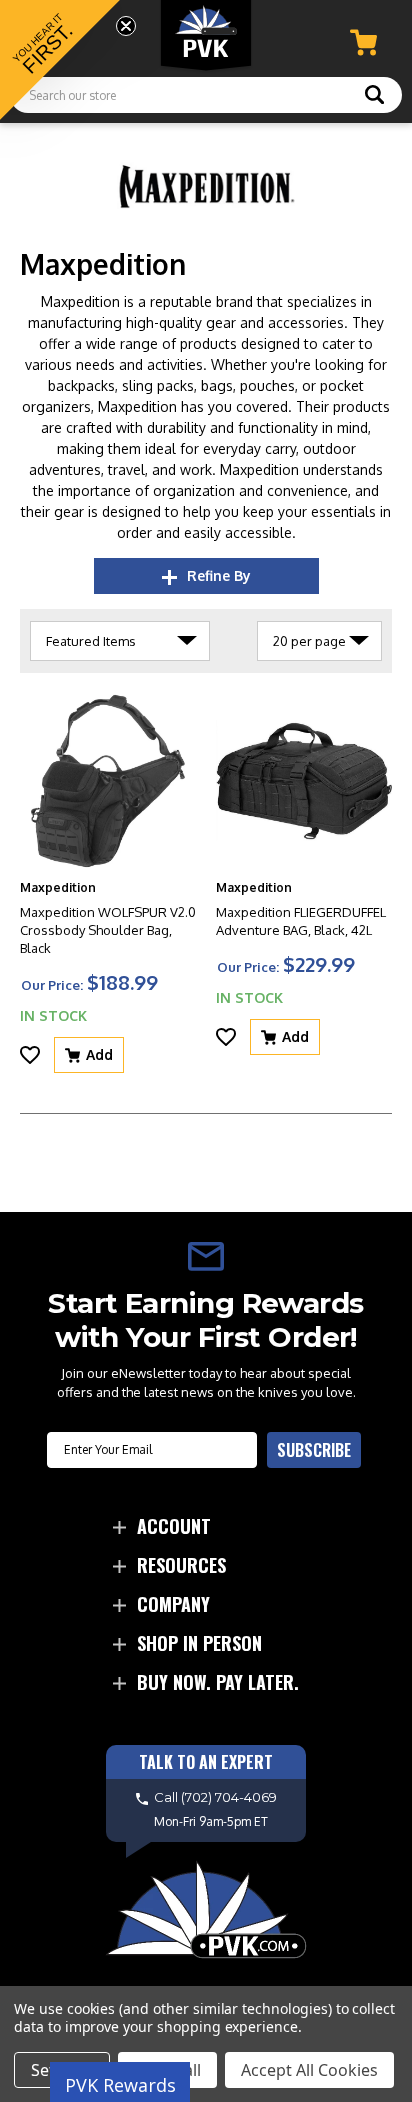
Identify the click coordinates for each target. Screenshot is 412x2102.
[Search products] (374, 97)
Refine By (219, 575)
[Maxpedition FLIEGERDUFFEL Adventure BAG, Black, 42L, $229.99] (304, 781)
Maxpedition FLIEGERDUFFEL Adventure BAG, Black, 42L (301, 921)
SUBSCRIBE (314, 1450)
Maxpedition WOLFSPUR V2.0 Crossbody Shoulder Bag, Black (108, 930)
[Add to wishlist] (30, 1055)
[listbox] (120, 641)
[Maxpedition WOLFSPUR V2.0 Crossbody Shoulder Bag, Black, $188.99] (108, 781)
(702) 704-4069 (229, 1797)
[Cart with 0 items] (363, 42)
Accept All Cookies (309, 2070)
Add (99, 1054)
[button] (60, 60)
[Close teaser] (126, 26)
